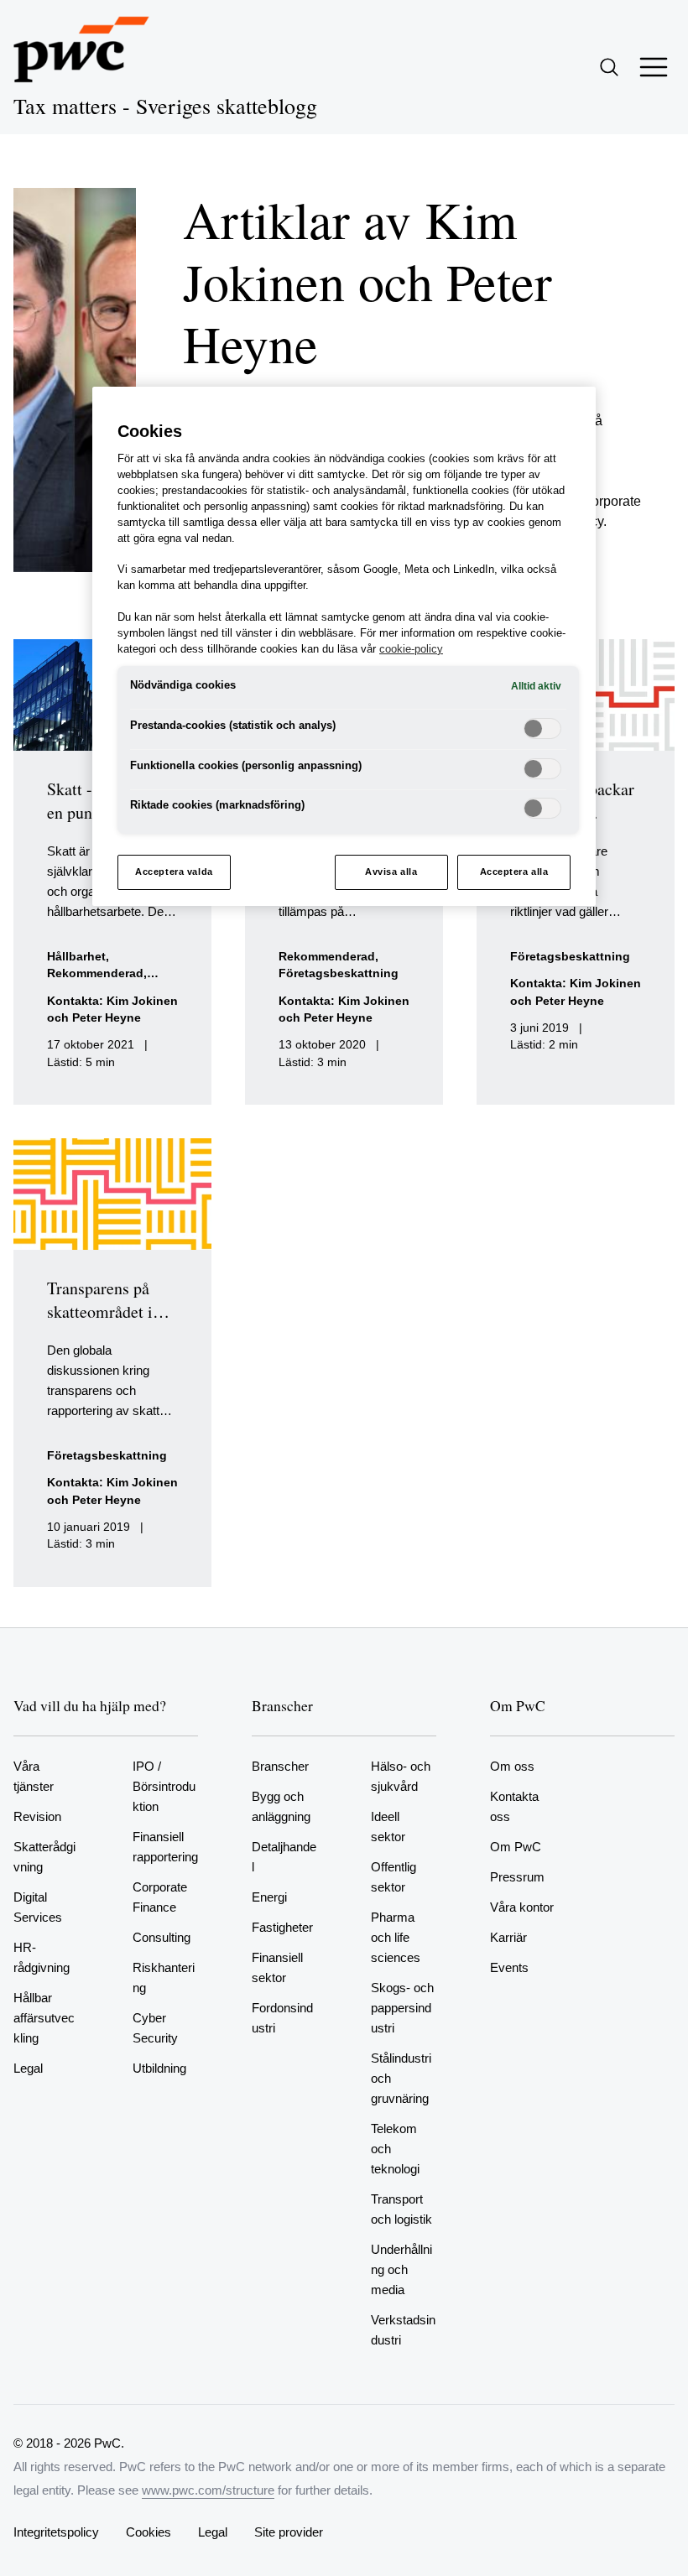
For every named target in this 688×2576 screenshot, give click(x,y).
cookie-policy (411, 649)
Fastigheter (282, 1927)
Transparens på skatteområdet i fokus (100, 1311)
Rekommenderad (95, 973)
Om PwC (516, 1847)
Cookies (149, 2532)
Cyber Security (155, 2028)
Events (509, 1967)
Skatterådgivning (44, 1857)
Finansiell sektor (277, 1967)
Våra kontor (522, 1907)
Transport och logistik (401, 2209)
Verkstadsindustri (403, 2330)
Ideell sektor (388, 1827)
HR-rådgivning (42, 1957)
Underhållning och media (401, 2269)
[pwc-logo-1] (81, 49)
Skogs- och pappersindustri (402, 2008)
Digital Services (38, 1907)
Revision (37, 1816)
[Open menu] (654, 67)
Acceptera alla (514, 872)
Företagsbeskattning (339, 973)
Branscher (280, 1766)
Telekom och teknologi (395, 2149)
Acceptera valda (174, 872)
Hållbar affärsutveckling (44, 2018)
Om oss (512, 1766)
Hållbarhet (76, 957)
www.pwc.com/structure (208, 2490)
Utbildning (159, 2068)
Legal (28, 2068)
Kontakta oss (514, 1806)
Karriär (508, 1937)
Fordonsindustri (282, 2018)
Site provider (289, 2532)
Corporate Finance (160, 1897)
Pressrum (517, 1877)
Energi (269, 1897)
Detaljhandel (284, 1857)
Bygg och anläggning (281, 1806)
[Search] (609, 67)
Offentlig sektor (394, 1877)
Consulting (162, 1937)
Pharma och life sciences (396, 1937)
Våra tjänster (34, 1776)
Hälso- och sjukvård (401, 1776)
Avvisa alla (391, 872)
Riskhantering (164, 1978)
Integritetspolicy (56, 2532)
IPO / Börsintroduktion (164, 1786)
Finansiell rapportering (165, 1847)
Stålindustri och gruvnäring (401, 2078)
